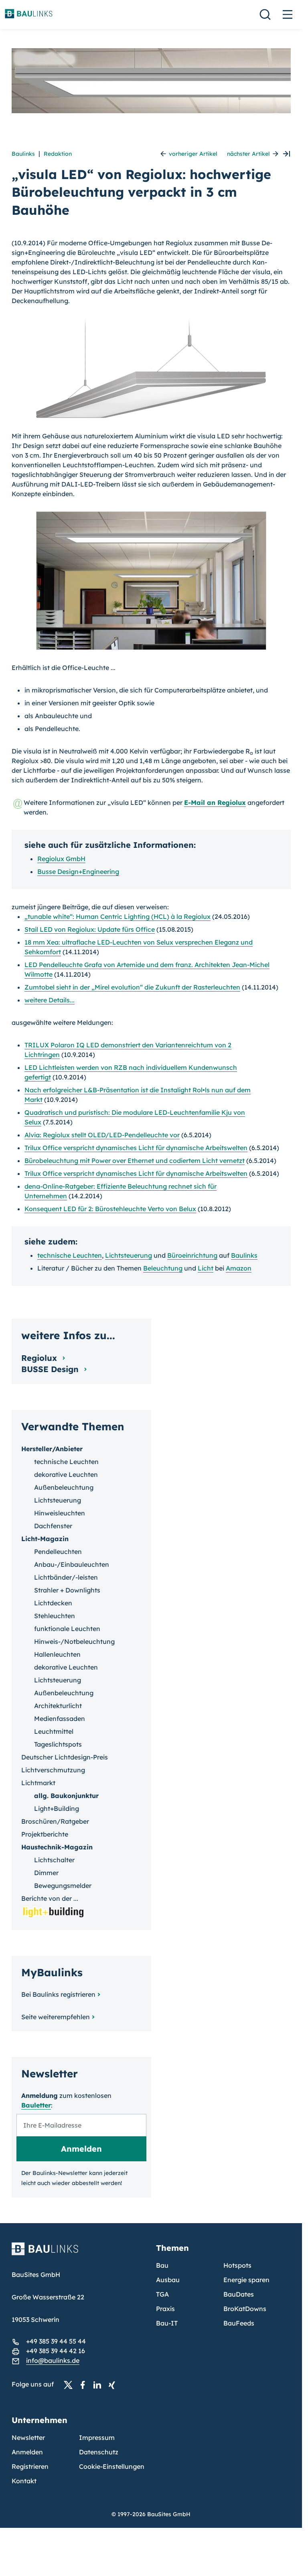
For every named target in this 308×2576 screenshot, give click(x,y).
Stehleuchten (55, 1616)
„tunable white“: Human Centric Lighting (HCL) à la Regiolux (118, 916)
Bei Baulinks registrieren (58, 1994)
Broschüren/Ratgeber (55, 1821)
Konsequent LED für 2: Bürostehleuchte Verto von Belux (110, 1209)
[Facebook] (85, 2385)
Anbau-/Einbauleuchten (72, 1564)
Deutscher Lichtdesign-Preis (65, 1757)
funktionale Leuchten (67, 1629)
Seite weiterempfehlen (56, 2017)
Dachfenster (53, 1526)
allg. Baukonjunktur (66, 1796)
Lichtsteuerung (129, 1255)
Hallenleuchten (57, 1654)
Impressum (97, 2438)
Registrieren (30, 2466)
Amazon (239, 1268)
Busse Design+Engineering (78, 872)
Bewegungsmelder (63, 1886)
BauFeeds (239, 2323)
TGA (162, 2294)
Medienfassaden (60, 1719)
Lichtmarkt (38, 1783)
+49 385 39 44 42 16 (56, 2351)
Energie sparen (246, 2280)
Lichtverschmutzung (53, 1770)
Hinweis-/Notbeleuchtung (74, 1641)
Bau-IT (167, 2323)
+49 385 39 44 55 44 (56, 2341)
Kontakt (24, 2481)
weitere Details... (50, 1000)
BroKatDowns (245, 2309)
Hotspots (237, 2265)
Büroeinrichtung (192, 1255)
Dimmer (46, 1873)
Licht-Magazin (45, 1539)
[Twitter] (71, 2385)
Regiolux (40, 1358)
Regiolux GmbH (61, 859)
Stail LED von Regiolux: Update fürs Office (90, 929)
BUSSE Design (51, 1369)
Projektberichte (45, 1834)
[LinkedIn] (99, 2385)
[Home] (79, 2254)
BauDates (239, 2294)
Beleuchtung (163, 1268)
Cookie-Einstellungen (112, 2466)
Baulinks (23, 154)
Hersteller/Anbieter (52, 1449)
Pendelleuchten (58, 1552)
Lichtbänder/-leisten (66, 1577)
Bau (162, 2265)
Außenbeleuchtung (64, 1487)
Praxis (165, 2309)
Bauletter (36, 2105)
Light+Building (57, 1808)
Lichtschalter (54, 1860)
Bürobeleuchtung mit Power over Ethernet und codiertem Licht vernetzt (135, 1161)
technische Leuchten (70, 1255)
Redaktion (58, 154)
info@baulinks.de (53, 2360)
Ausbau (168, 2280)
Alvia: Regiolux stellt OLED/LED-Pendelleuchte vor (102, 1135)
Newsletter (28, 2438)
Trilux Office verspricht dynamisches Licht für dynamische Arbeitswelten (136, 1148)
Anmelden (27, 2452)
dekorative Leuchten (66, 1474)
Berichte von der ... (50, 1898)
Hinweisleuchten (60, 1513)
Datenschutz (99, 2452)
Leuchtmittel (54, 1731)
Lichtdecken (53, 1603)
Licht (206, 1268)
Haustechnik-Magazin (57, 1847)
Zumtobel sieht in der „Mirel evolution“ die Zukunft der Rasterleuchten (132, 987)
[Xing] (114, 2385)
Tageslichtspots (58, 1744)
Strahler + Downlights (67, 1590)
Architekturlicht (58, 1706)
